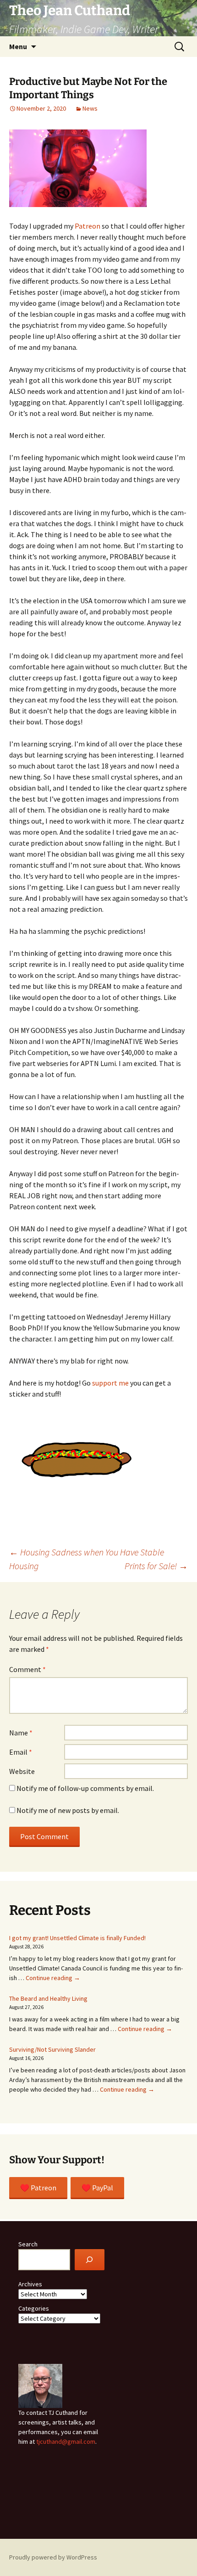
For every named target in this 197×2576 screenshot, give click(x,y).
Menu (18, 46)
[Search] (90, 2260)
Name (21, 1733)
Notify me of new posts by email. (68, 1810)
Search (28, 2244)
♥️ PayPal (97, 2188)
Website (22, 1771)
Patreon (88, 226)
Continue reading (53, 1978)
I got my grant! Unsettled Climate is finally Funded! (77, 1938)
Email (21, 1752)
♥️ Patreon (38, 2188)
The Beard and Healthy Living (48, 1998)
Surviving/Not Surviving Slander (52, 2049)
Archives (30, 2284)
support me (110, 1383)
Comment (27, 1669)
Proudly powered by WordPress (53, 2557)
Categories (34, 2308)
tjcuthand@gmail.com (66, 2441)
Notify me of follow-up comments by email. (85, 1788)
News (90, 108)
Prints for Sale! (156, 1566)
